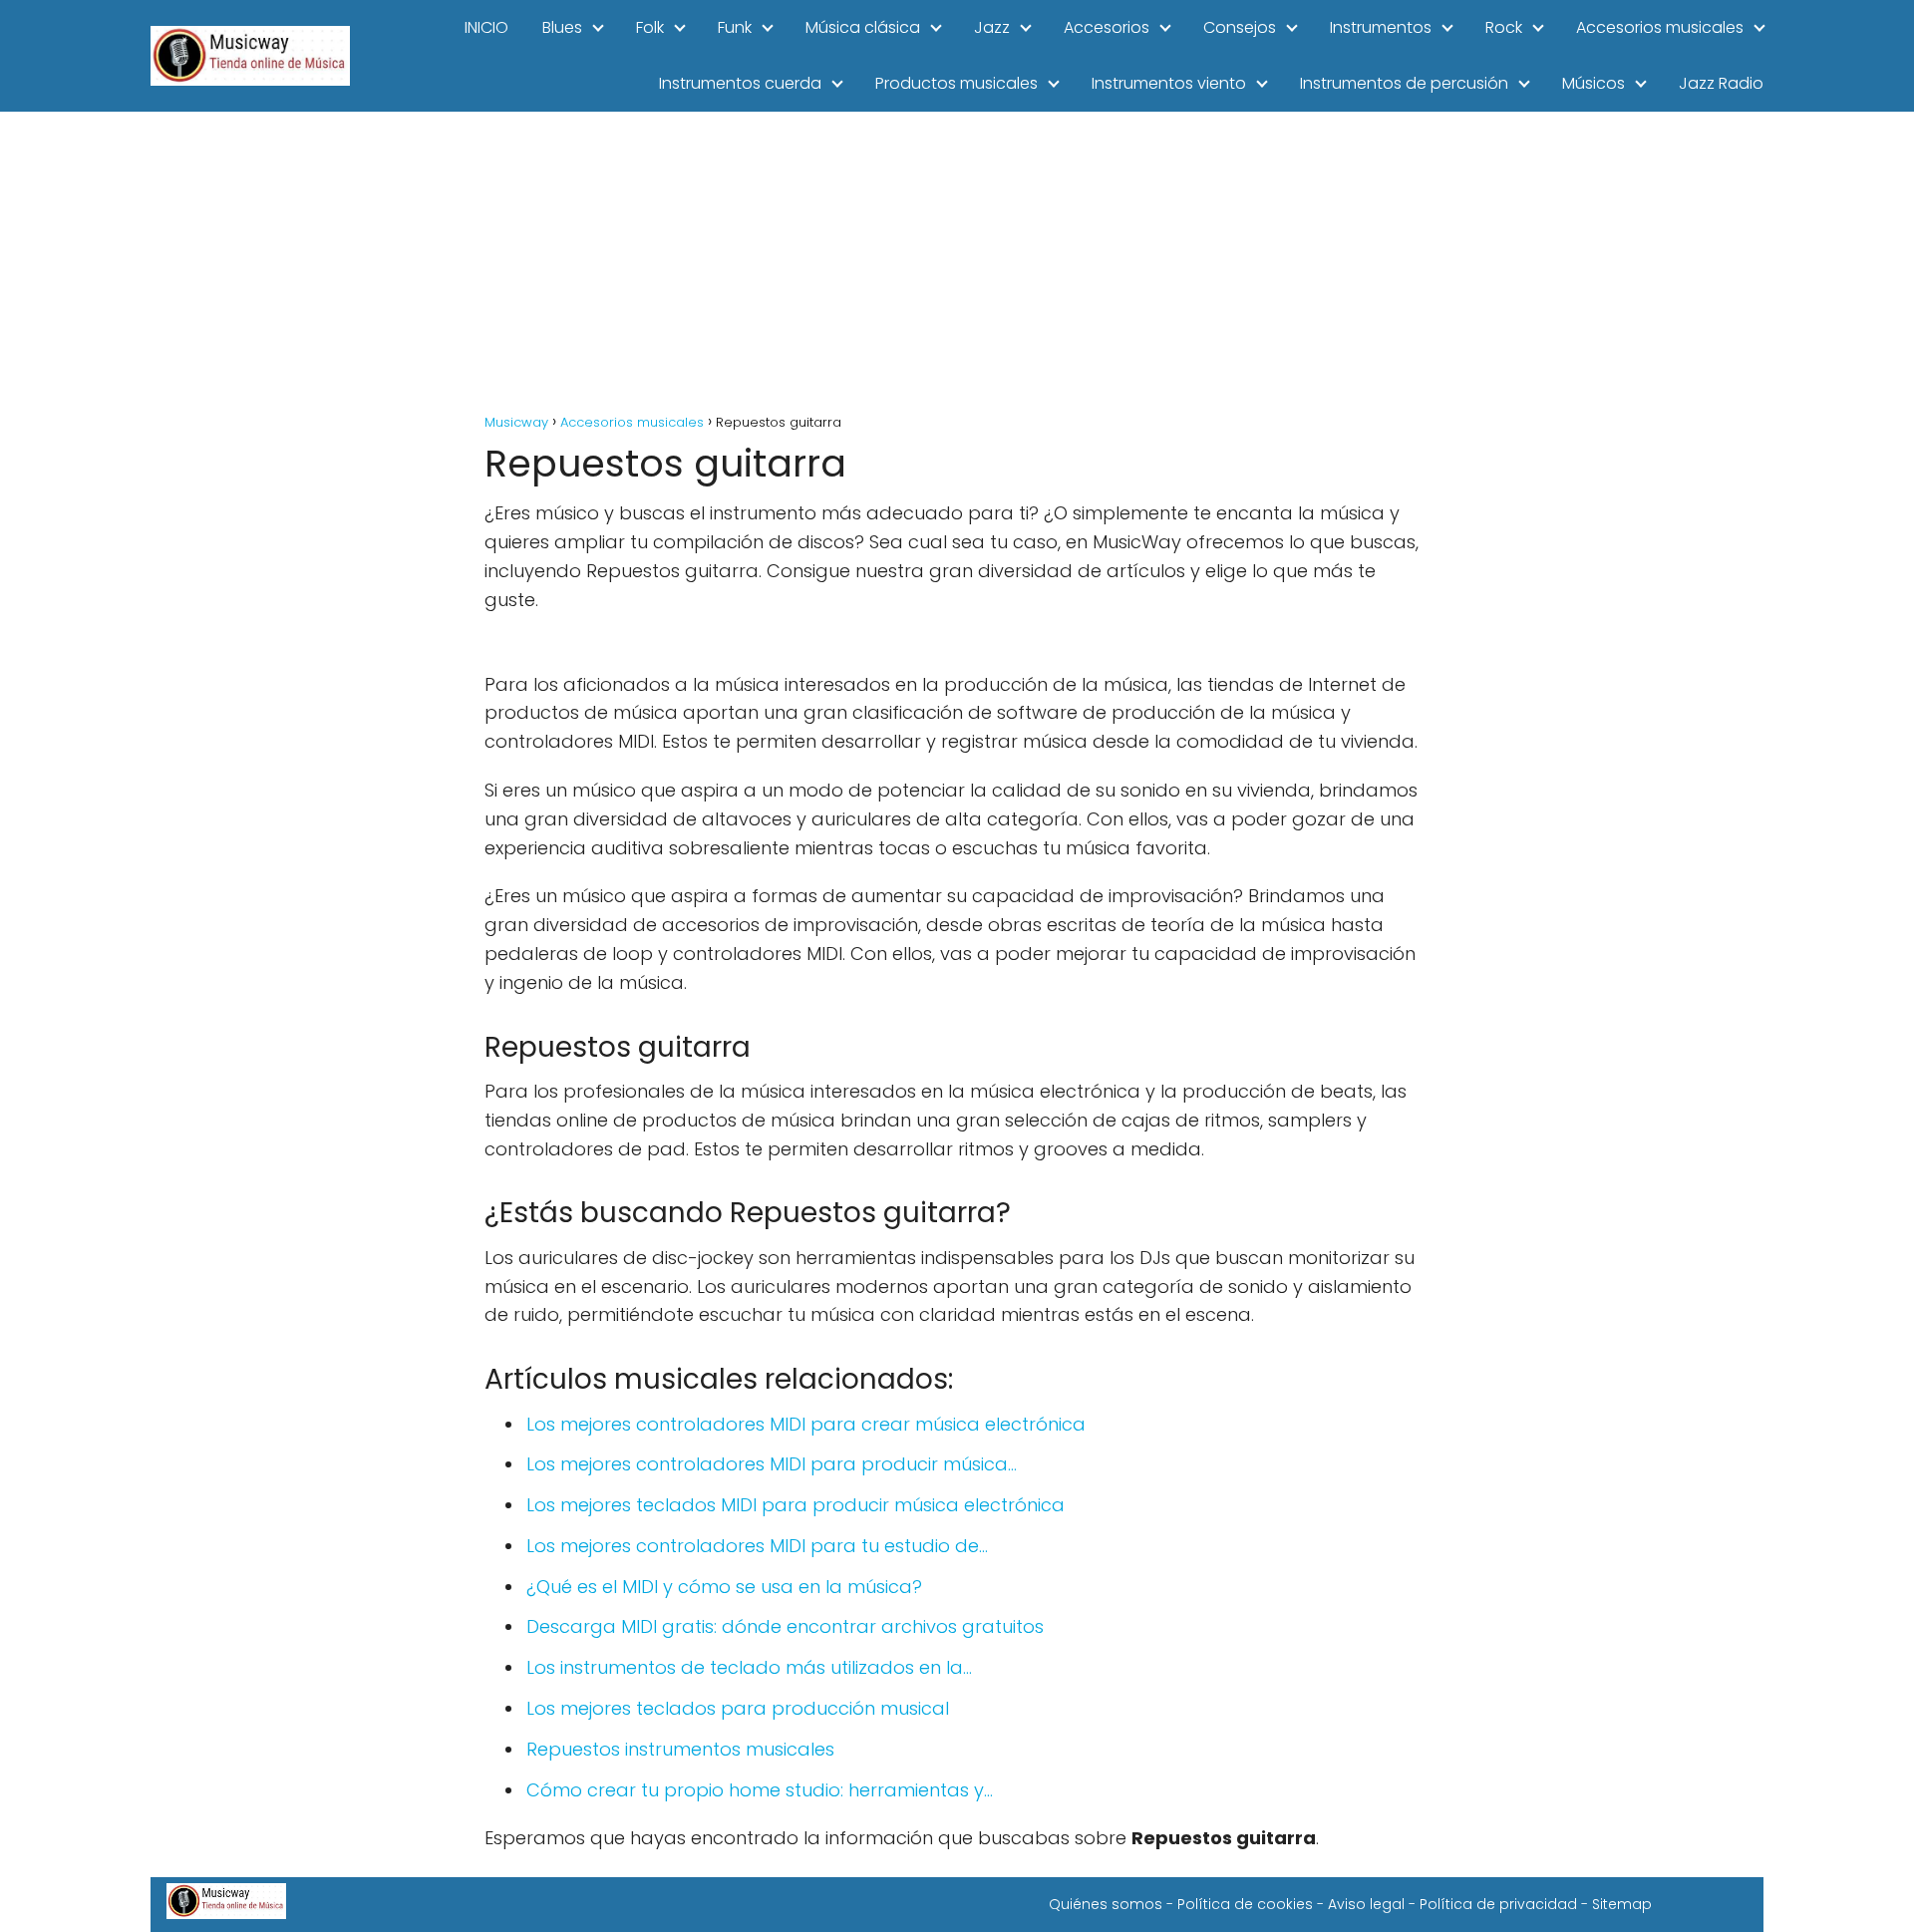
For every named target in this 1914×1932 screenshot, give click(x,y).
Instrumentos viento (1169, 83)
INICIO (486, 27)
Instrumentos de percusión (1404, 83)
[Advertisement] (957, 261)
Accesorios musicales (1660, 27)
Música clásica (863, 27)
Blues (562, 27)
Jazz (992, 27)
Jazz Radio (1721, 83)
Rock (1504, 27)
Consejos (1240, 27)
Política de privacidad (1498, 1904)
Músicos (1594, 83)
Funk (735, 27)
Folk (650, 27)
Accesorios (1107, 27)
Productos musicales (957, 83)
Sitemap (1622, 1904)
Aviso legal (1366, 1904)
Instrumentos (1381, 27)
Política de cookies (1245, 1904)
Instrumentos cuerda (740, 83)
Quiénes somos (1106, 1904)
